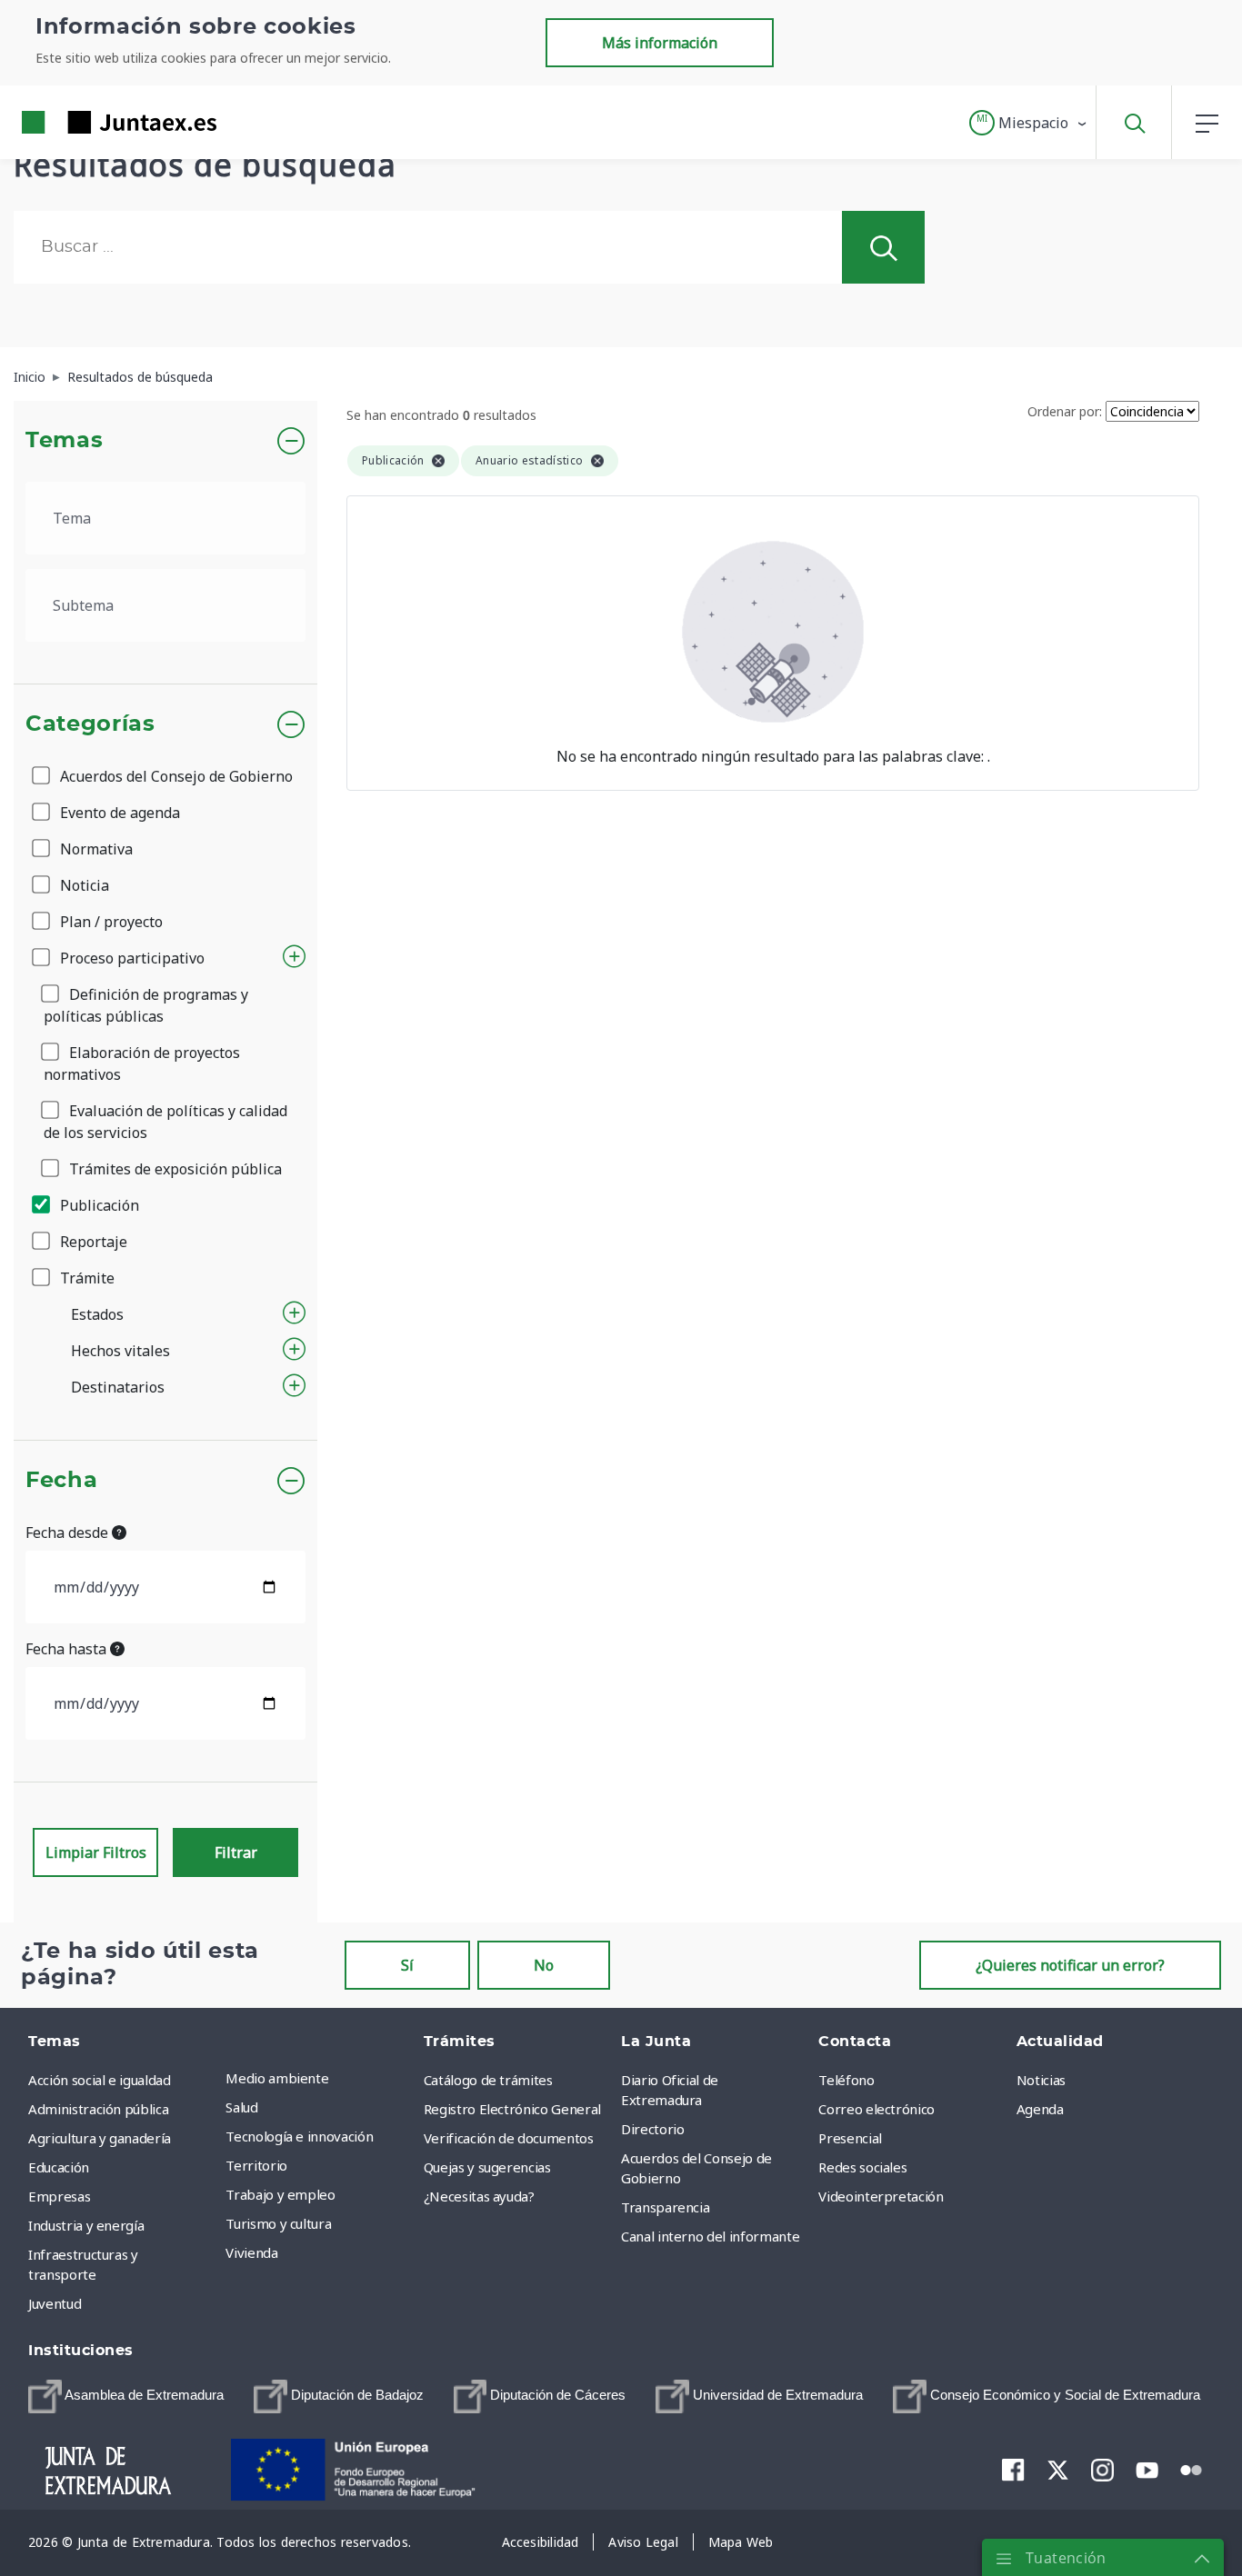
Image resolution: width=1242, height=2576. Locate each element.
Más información (660, 43)
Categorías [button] (90, 724)
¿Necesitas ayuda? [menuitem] (479, 2196)
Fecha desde (69, 1533)
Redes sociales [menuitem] (862, 2167)
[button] (1029, 123)
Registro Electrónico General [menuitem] (512, 2109)
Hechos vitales (120, 1351)
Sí (407, 1965)
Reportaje (92, 1242)
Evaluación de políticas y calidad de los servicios (165, 1122)
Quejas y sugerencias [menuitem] (487, 2167)
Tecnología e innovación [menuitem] (299, 2136)
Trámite (85, 1278)
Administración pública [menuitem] (98, 2109)
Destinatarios (118, 1387)
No (544, 1965)
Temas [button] (64, 441)
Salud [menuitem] (241, 2107)
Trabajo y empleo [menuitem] (280, 2194)
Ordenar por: (1065, 411)
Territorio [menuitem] (256, 2165)
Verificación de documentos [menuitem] (509, 2138)
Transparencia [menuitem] (665, 2207)
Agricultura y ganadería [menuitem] (100, 2138)
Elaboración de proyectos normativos (142, 1063)
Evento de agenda (118, 813)
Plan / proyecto (110, 922)
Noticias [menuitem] (1041, 2080)
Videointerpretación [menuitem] (881, 2196)
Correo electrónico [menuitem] (876, 2109)
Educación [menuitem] (59, 2167)
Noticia (83, 885)
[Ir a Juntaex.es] (86, 122)
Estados (97, 1314)
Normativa (95, 849)
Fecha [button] (61, 1481)
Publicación (98, 1205)
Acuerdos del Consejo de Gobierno (175, 776)
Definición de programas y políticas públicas (146, 1005)
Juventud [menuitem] (55, 2303)
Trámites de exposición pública (174, 1169)
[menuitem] (126, 2396)
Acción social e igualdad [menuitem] (100, 2080)
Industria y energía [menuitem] (86, 2225)
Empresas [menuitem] (59, 2196)
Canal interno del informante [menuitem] (710, 2236)
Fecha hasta (68, 1649)
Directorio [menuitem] (653, 2129)
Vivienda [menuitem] (251, 2252)
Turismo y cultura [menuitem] (278, 2223)
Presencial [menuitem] (850, 2138)
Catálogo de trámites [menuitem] (488, 2080)
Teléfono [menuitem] (846, 2080)
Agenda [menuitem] (1040, 2109)
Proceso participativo (130, 958)
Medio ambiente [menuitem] (277, 2078)
